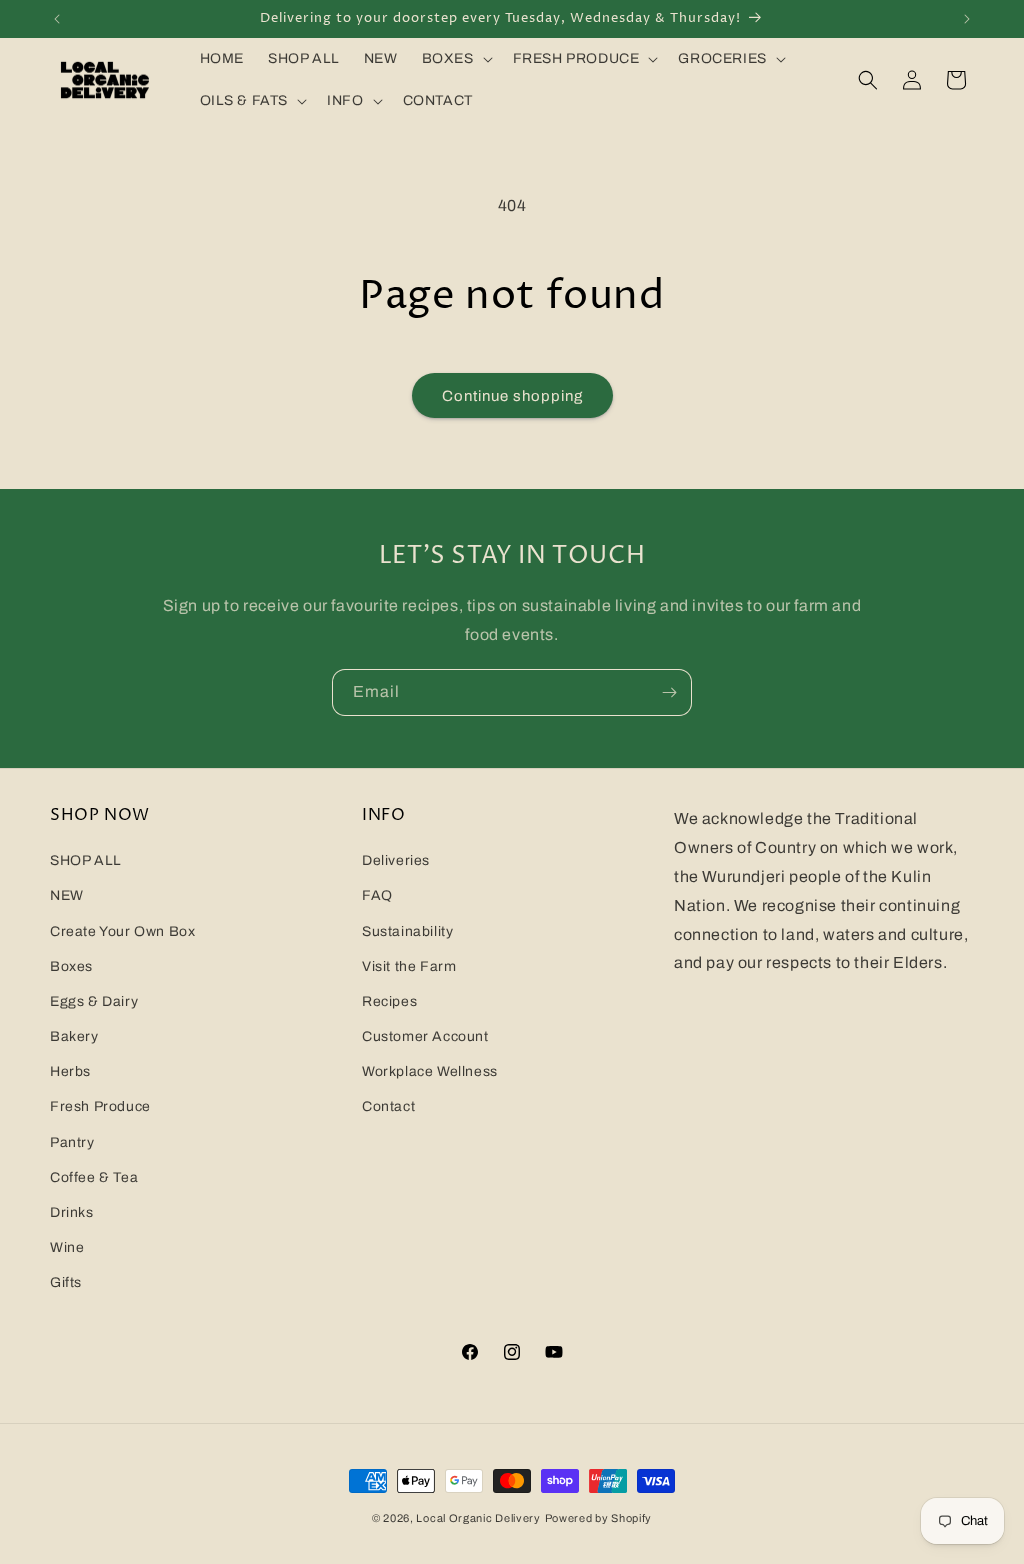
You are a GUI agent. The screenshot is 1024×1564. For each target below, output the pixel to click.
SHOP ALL (86, 860)
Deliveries (396, 860)
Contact (388, 1106)
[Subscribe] (669, 692)
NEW (67, 895)
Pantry (72, 1142)
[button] (455, 59)
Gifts (66, 1282)
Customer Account (425, 1036)
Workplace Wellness (430, 1071)
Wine (67, 1247)
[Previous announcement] (57, 19)
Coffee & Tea (94, 1177)
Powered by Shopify (599, 1518)
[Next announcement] (967, 19)
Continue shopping (512, 396)
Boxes (71, 966)
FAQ (377, 895)
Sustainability (407, 931)
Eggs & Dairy (94, 1001)
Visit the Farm (409, 966)
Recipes (389, 1001)
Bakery (74, 1036)
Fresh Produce (100, 1106)
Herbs (70, 1071)
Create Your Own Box (122, 931)
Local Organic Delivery (478, 1518)
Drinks (72, 1212)
